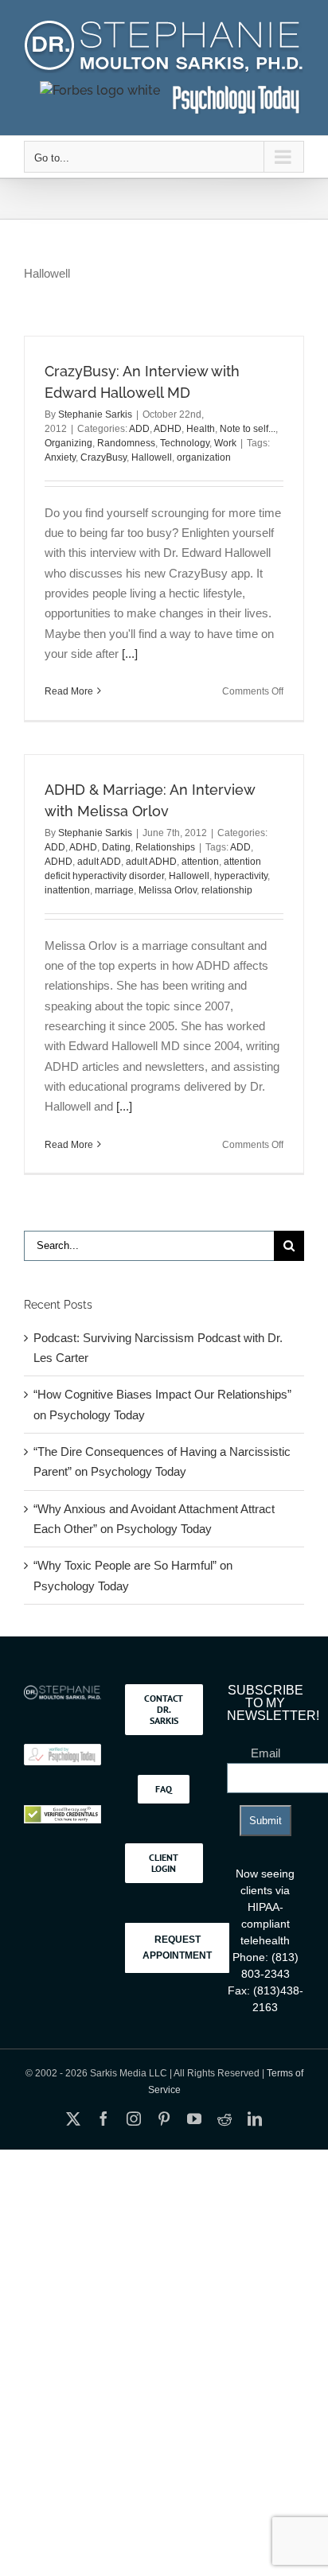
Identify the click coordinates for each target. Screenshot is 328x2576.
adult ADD (99, 862)
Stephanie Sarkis (95, 414)
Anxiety (60, 457)
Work (225, 443)
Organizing (68, 443)
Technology (185, 443)
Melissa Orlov (168, 890)
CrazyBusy (103, 457)
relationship (227, 890)
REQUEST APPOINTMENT (177, 1948)
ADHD (168, 429)
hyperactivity (241, 876)
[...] (130, 654)
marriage (114, 890)
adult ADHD (151, 862)
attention (200, 862)
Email (266, 1753)
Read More (69, 691)
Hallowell (152, 457)
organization (204, 457)
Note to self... (248, 429)
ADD (139, 429)
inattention (67, 890)
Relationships (165, 847)
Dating (116, 847)
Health (201, 429)
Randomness (126, 443)
